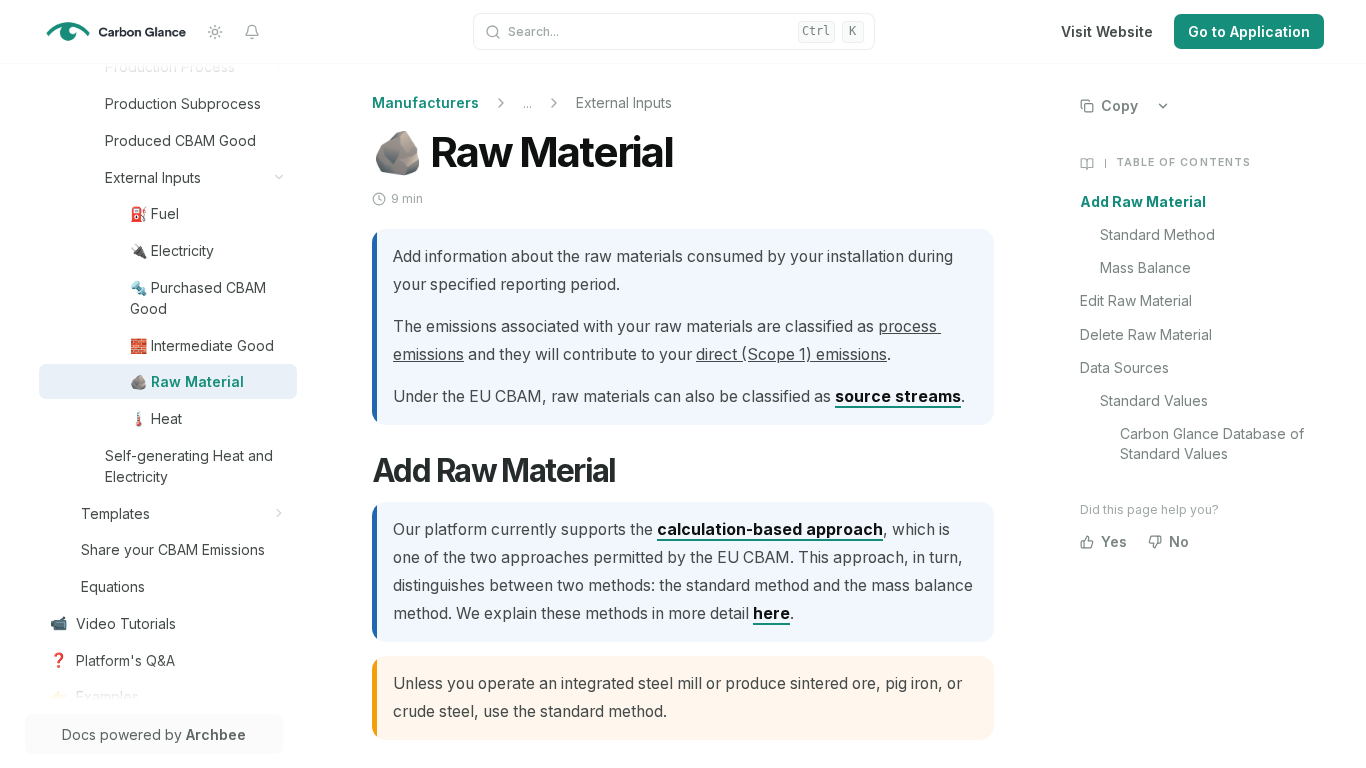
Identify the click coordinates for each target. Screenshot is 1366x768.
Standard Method (1157, 234)
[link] (196, 66)
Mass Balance (1145, 267)
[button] (279, 66)
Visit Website (1107, 31)
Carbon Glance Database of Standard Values (1212, 443)
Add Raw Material (1143, 201)
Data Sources (1124, 367)
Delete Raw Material (1146, 334)
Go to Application (1249, 31)
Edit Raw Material (1136, 300)
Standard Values (1154, 400)
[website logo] (116, 32)
